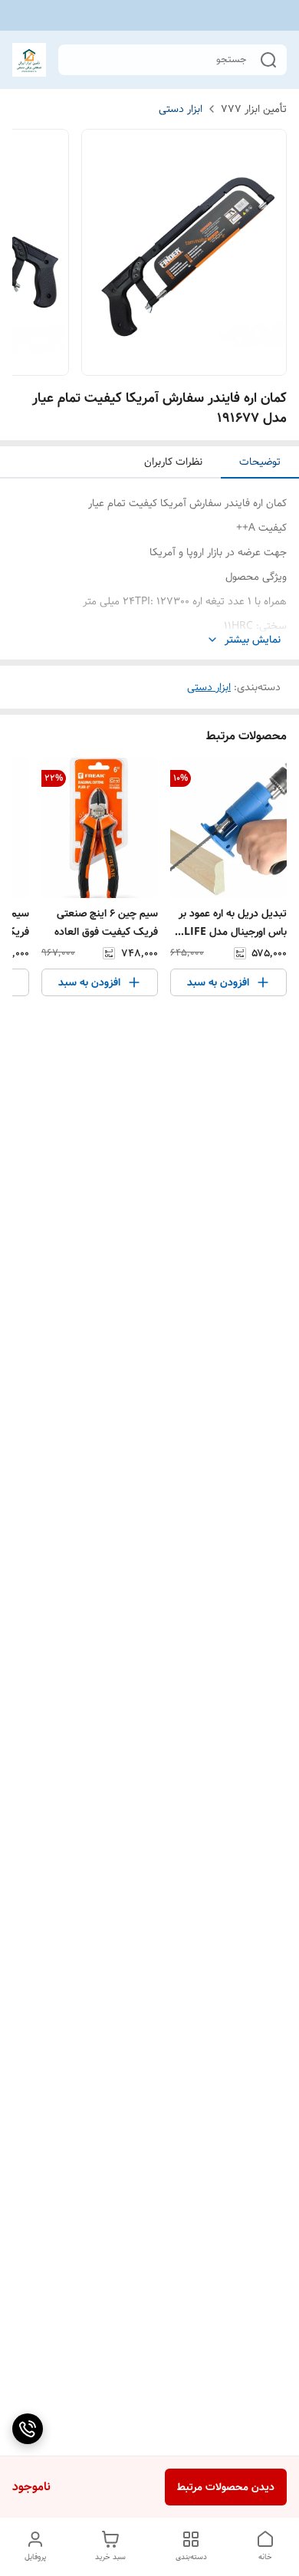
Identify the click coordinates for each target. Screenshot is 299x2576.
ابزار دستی (181, 109)
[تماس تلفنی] (28, 2429)
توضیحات (260, 462)
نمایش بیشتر (253, 640)
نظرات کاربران (173, 462)
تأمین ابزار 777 (254, 109)
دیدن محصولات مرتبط (226, 2487)
